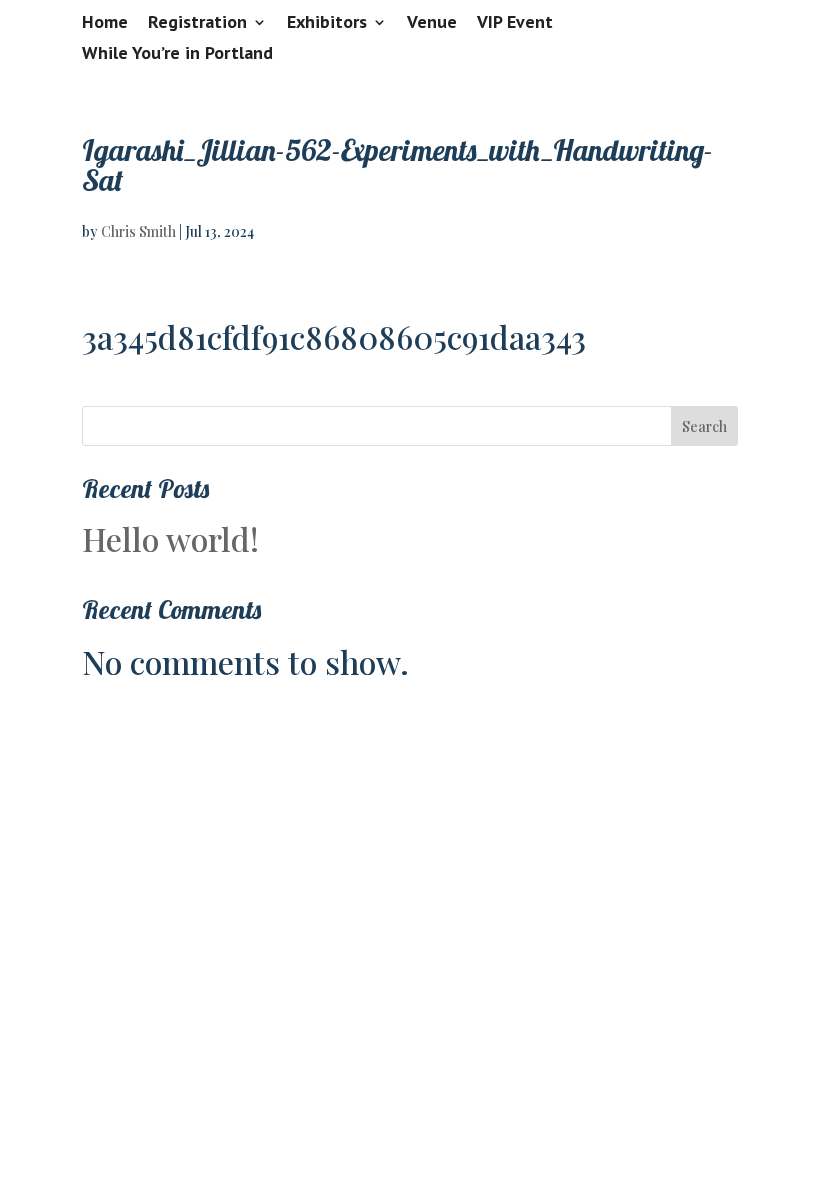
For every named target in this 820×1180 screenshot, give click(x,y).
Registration (197, 23)
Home (105, 23)
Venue (432, 23)
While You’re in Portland (177, 54)
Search (704, 426)
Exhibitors (327, 23)
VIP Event (515, 23)
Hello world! (170, 538)
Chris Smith (138, 231)
